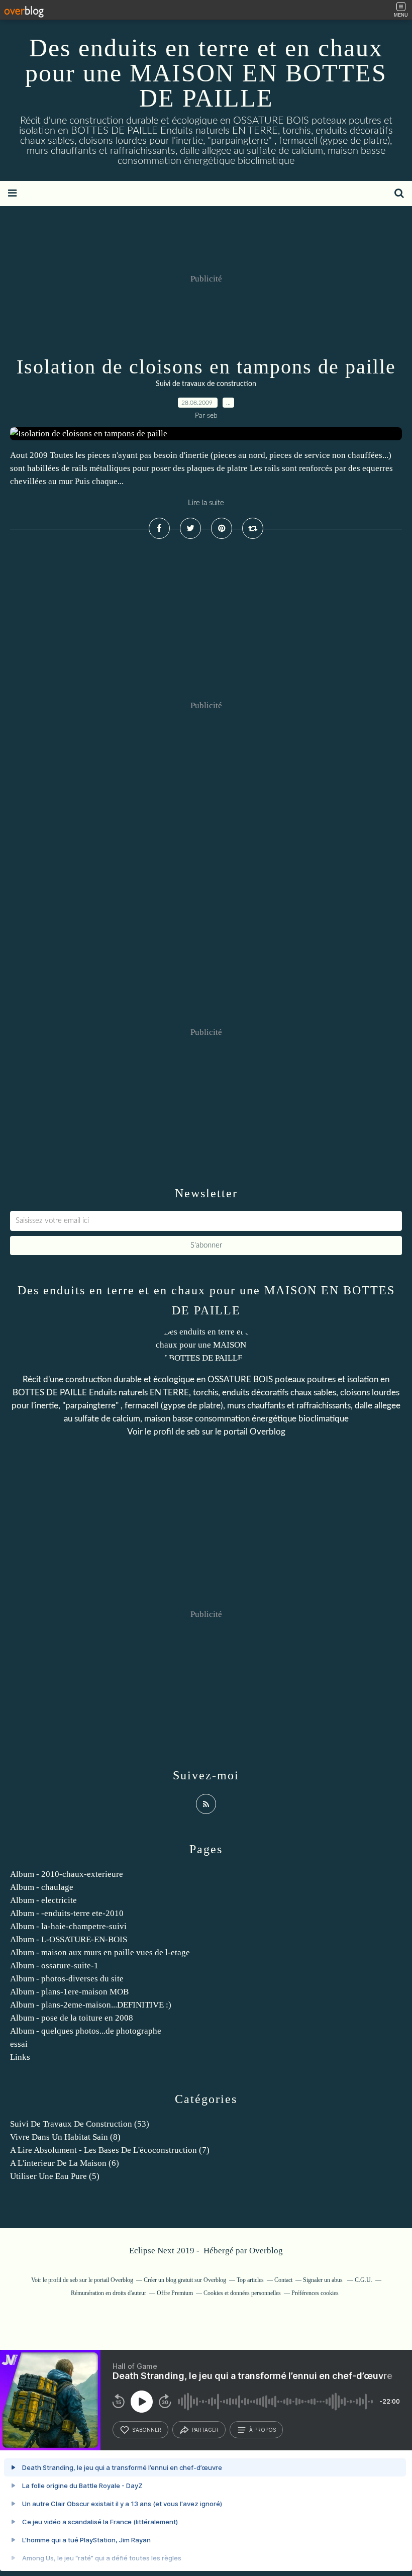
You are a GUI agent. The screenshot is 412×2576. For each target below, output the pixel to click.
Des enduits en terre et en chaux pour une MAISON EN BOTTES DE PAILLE (206, 73)
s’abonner (147, 2430)
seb (193, 1432)
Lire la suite (206, 503)
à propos (263, 2430)
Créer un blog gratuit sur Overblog (185, 2280)
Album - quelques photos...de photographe (86, 2031)
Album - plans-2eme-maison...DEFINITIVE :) (91, 2005)
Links (20, 2057)
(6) (65, 2163)
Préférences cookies (315, 2293)
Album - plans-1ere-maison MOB (69, 1992)
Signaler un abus (324, 2280)
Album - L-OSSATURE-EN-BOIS (69, 1939)
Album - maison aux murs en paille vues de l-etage (100, 1952)
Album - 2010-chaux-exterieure (67, 1874)
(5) (55, 2176)
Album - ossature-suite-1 (54, 1966)
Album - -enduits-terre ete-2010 (67, 1913)
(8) (65, 2137)
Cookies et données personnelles (242, 2293)
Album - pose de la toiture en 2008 (72, 2018)
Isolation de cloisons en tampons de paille (206, 367)
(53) (80, 2124)
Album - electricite (43, 1900)
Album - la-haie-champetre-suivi (68, 1926)
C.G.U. (364, 2280)
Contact (283, 2280)
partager (205, 2430)
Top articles (250, 2280)
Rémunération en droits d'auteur (109, 2293)
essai (19, 2044)
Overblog (266, 2251)
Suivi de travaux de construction (206, 384)
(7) (110, 2150)
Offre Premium (175, 2293)
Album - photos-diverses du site (67, 1979)
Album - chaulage (42, 1887)
